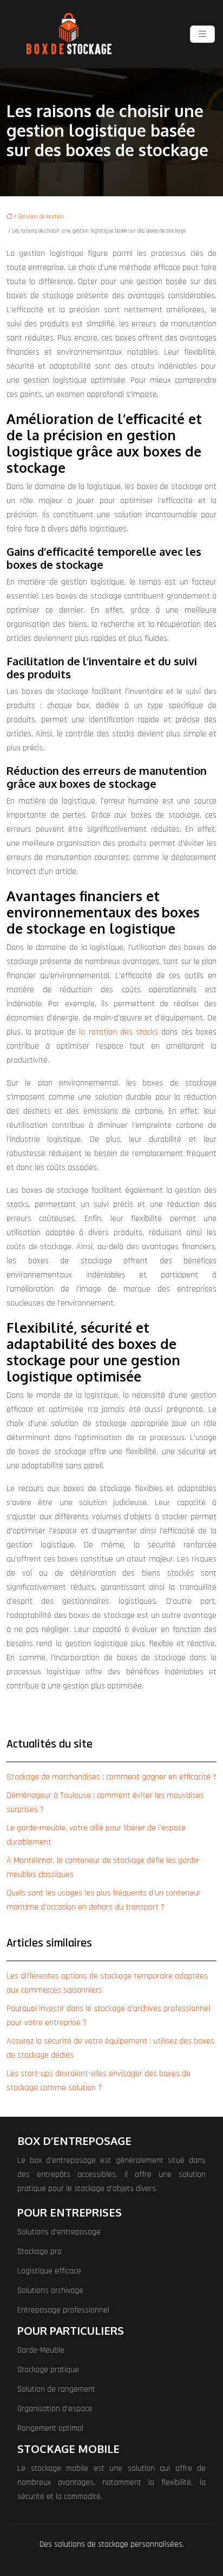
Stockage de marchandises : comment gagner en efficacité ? (111, 1777)
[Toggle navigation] (202, 34)
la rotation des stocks (118, 1032)
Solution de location (41, 217)
